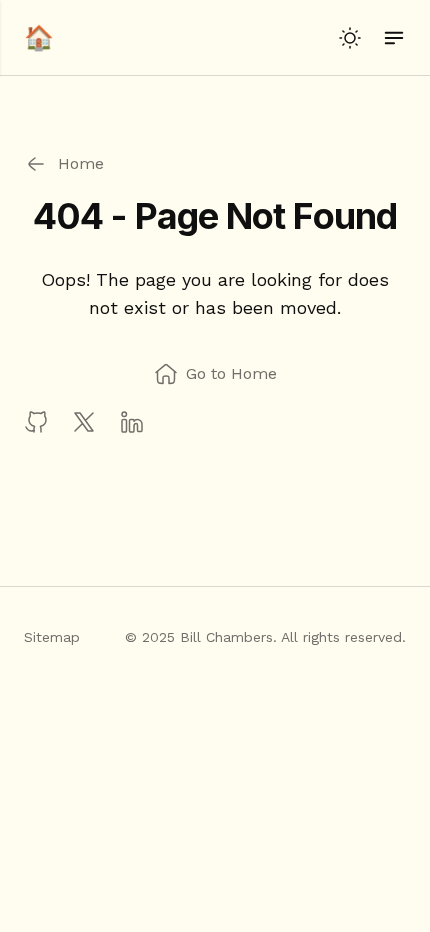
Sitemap (52, 637)
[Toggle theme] (350, 38)
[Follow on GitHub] (36, 422)
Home (76, 163)
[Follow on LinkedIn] (132, 422)
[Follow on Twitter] (84, 422)
